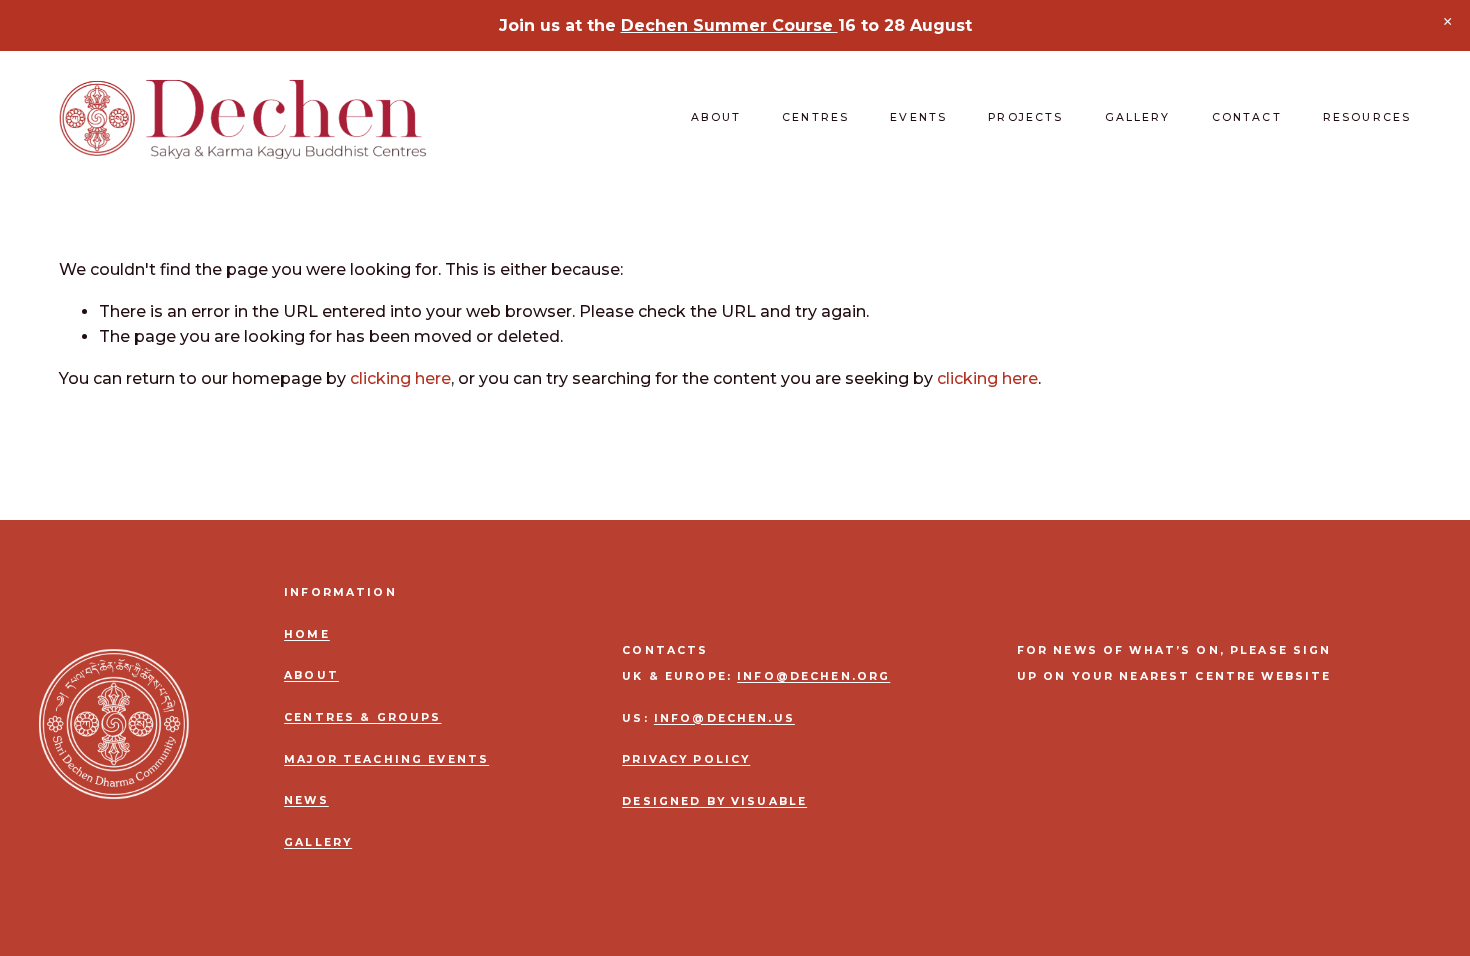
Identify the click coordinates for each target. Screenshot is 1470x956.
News (306, 801)
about (311, 676)
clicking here (400, 378)
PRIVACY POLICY (686, 760)
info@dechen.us (724, 719)
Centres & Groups (362, 718)
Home (307, 635)
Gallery (1138, 117)
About (716, 117)
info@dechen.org (813, 677)
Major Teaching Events (386, 760)
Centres (815, 117)
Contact (1247, 117)
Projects (1025, 117)
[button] (1447, 22)
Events (918, 117)
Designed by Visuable (714, 802)
